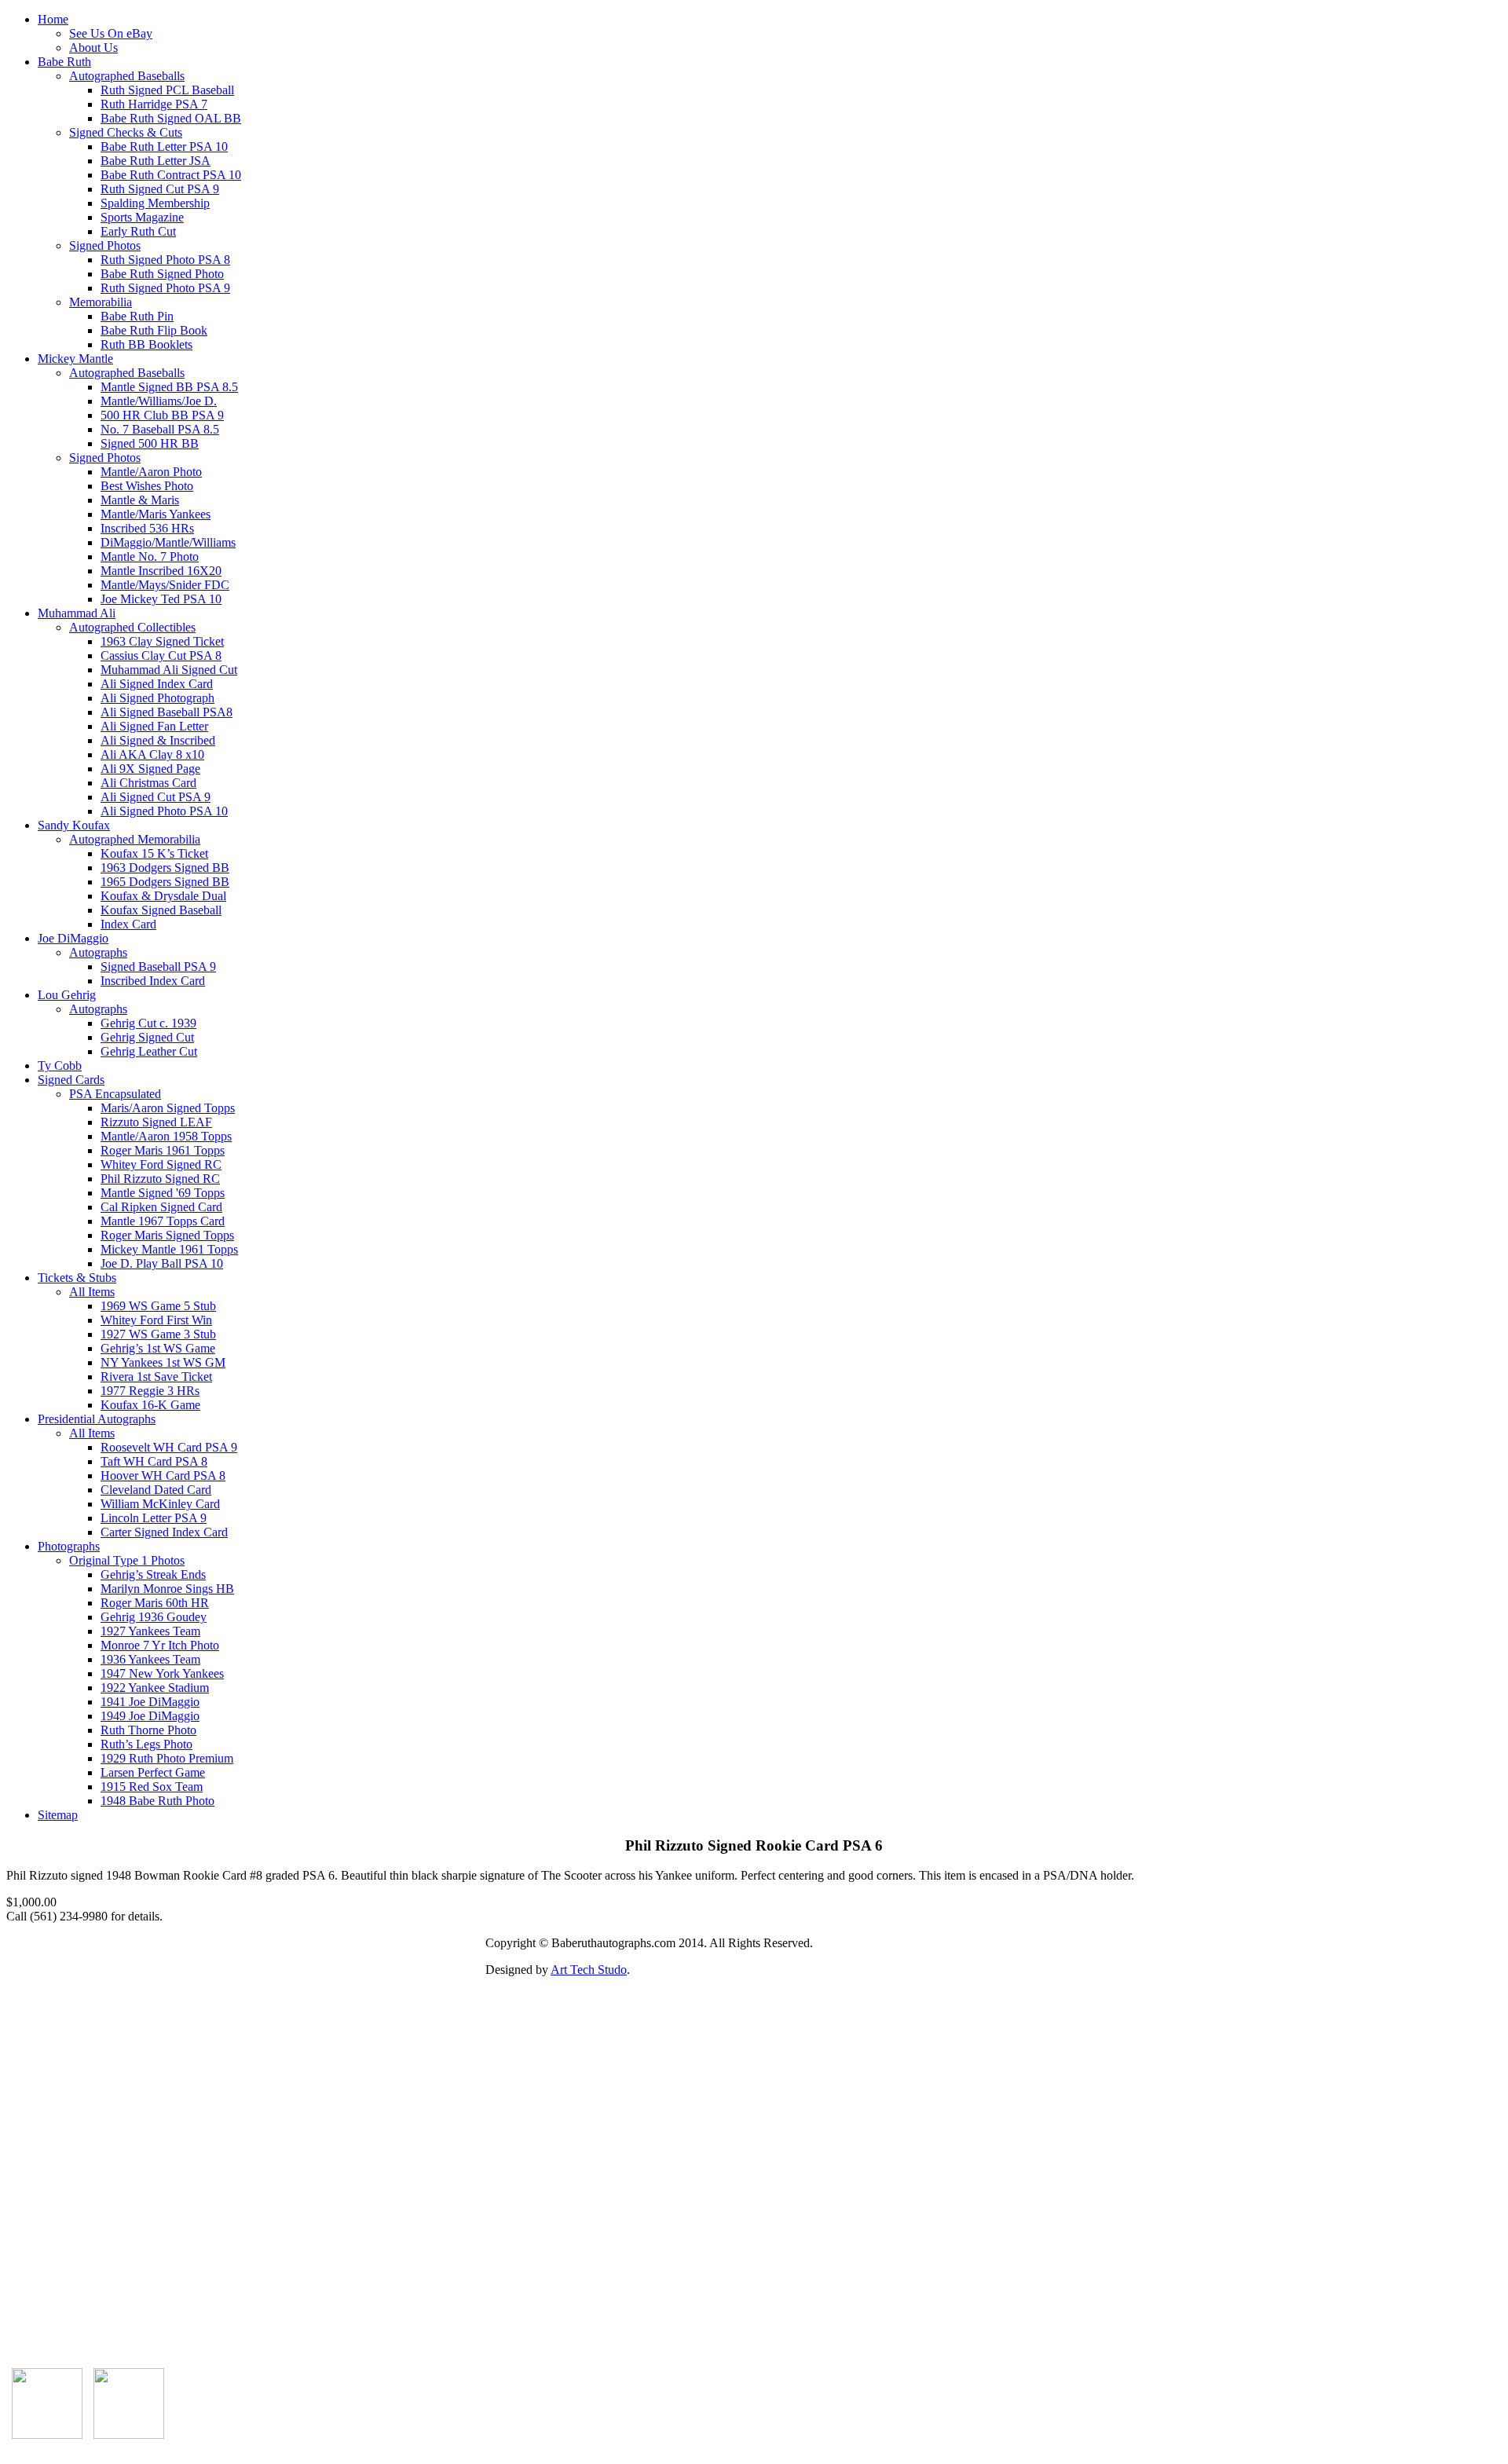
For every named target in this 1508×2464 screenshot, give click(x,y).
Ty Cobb (60, 1065)
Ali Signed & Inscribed (158, 740)
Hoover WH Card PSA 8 (163, 1475)
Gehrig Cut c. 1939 (148, 1023)
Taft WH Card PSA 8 (154, 1461)
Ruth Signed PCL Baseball (167, 90)
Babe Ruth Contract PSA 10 (171, 175)
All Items (92, 1292)
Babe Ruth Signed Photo (162, 274)
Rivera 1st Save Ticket (156, 1377)
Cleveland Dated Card (156, 1490)
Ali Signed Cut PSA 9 (156, 797)
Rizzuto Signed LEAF (156, 1122)
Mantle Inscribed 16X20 (161, 571)
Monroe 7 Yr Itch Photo (160, 1645)
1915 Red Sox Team (152, 1787)
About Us (93, 48)
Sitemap (58, 1815)
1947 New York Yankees (162, 1673)
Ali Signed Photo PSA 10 (164, 811)
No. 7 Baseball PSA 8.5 (160, 429)
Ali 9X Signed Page (150, 769)
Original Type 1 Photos (127, 1560)
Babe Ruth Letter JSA (156, 161)
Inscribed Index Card (153, 981)
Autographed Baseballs (127, 76)
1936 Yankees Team (150, 1659)
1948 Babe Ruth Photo (157, 1801)
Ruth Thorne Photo (148, 1730)
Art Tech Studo (589, 1970)
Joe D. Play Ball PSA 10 (162, 1263)
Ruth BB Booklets (146, 344)
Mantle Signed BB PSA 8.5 (169, 387)
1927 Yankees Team (150, 1631)
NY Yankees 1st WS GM (163, 1362)
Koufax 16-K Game (150, 1405)
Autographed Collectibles (132, 627)
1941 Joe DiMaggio (150, 1702)
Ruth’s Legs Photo (146, 1744)
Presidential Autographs (97, 1419)
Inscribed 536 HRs (147, 528)
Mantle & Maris (140, 500)
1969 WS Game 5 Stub (158, 1306)
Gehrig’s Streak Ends (153, 1574)
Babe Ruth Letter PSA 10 (164, 146)
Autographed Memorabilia (135, 839)
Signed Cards (71, 1080)
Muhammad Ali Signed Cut (169, 670)
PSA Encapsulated (115, 1094)
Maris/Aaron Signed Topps (168, 1108)
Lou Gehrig (67, 995)
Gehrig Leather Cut (149, 1051)
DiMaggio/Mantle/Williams (168, 542)
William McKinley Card (160, 1504)
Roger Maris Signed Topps (167, 1235)
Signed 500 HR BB (150, 443)
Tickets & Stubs (77, 1278)
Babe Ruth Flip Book (154, 330)
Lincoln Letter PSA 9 (154, 1518)
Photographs (69, 1546)
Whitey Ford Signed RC (161, 1164)
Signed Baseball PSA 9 (158, 967)
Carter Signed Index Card (164, 1532)
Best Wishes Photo (147, 486)
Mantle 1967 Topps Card (163, 1221)
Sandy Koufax (74, 825)
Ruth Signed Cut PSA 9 (160, 189)
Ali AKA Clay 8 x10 (152, 754)
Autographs (98, 952)
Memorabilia (101, 302)
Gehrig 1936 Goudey (154, 1617)
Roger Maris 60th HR (155, 1603)
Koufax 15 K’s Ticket (154, 853)
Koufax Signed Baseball (161, 910)
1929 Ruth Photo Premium (167, 1758)
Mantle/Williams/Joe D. (159, 401)
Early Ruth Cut (138, 231)
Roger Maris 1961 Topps (163, 1150)
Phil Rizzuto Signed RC (160, 1179)
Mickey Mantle (75, 359)
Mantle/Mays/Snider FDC (165, 585)
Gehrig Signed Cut (147, 1037)
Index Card (128, 924)
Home (53, 19)
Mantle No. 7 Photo (150, 557)
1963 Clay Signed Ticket (162, 641)
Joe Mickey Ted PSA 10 (161, 599)
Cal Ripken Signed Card (161, 1207)
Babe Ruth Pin (137, 316)
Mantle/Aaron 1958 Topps (166, 1136)
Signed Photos (105, 245)
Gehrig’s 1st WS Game (158, 1348)
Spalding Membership (155, 203)
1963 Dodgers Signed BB (165, 868)
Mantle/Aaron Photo (151, 472)
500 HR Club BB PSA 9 (162, 415)
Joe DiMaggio (73, 938)
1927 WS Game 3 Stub (158, 1334)
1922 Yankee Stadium (155, 1688)
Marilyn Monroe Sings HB (167, 1589)
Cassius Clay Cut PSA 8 (161, 655)
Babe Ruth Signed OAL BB (171, 118)
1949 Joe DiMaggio (150, 1716)
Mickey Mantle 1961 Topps (169, 1249)
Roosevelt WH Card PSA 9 (169, 1447)
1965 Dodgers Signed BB (165, 882)
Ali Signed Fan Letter (154, 726)
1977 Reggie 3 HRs (150, 1391)
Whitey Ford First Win (156, 1320)
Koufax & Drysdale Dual (163, 896)
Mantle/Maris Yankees (156, 514)
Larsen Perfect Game (153, 1772)
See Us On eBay (111, 33)
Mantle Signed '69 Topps (163, 1193)
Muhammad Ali (77, 613)
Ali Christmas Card (148, 783)
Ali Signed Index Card (157, 684)
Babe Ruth (64, 62)
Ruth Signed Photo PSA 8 (165, 260)
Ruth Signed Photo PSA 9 (165, 288)
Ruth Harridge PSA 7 (154, 104)
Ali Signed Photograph (157, 698)
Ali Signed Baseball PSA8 (167, 712)
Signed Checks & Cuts (126, 132)
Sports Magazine (142, 217)
